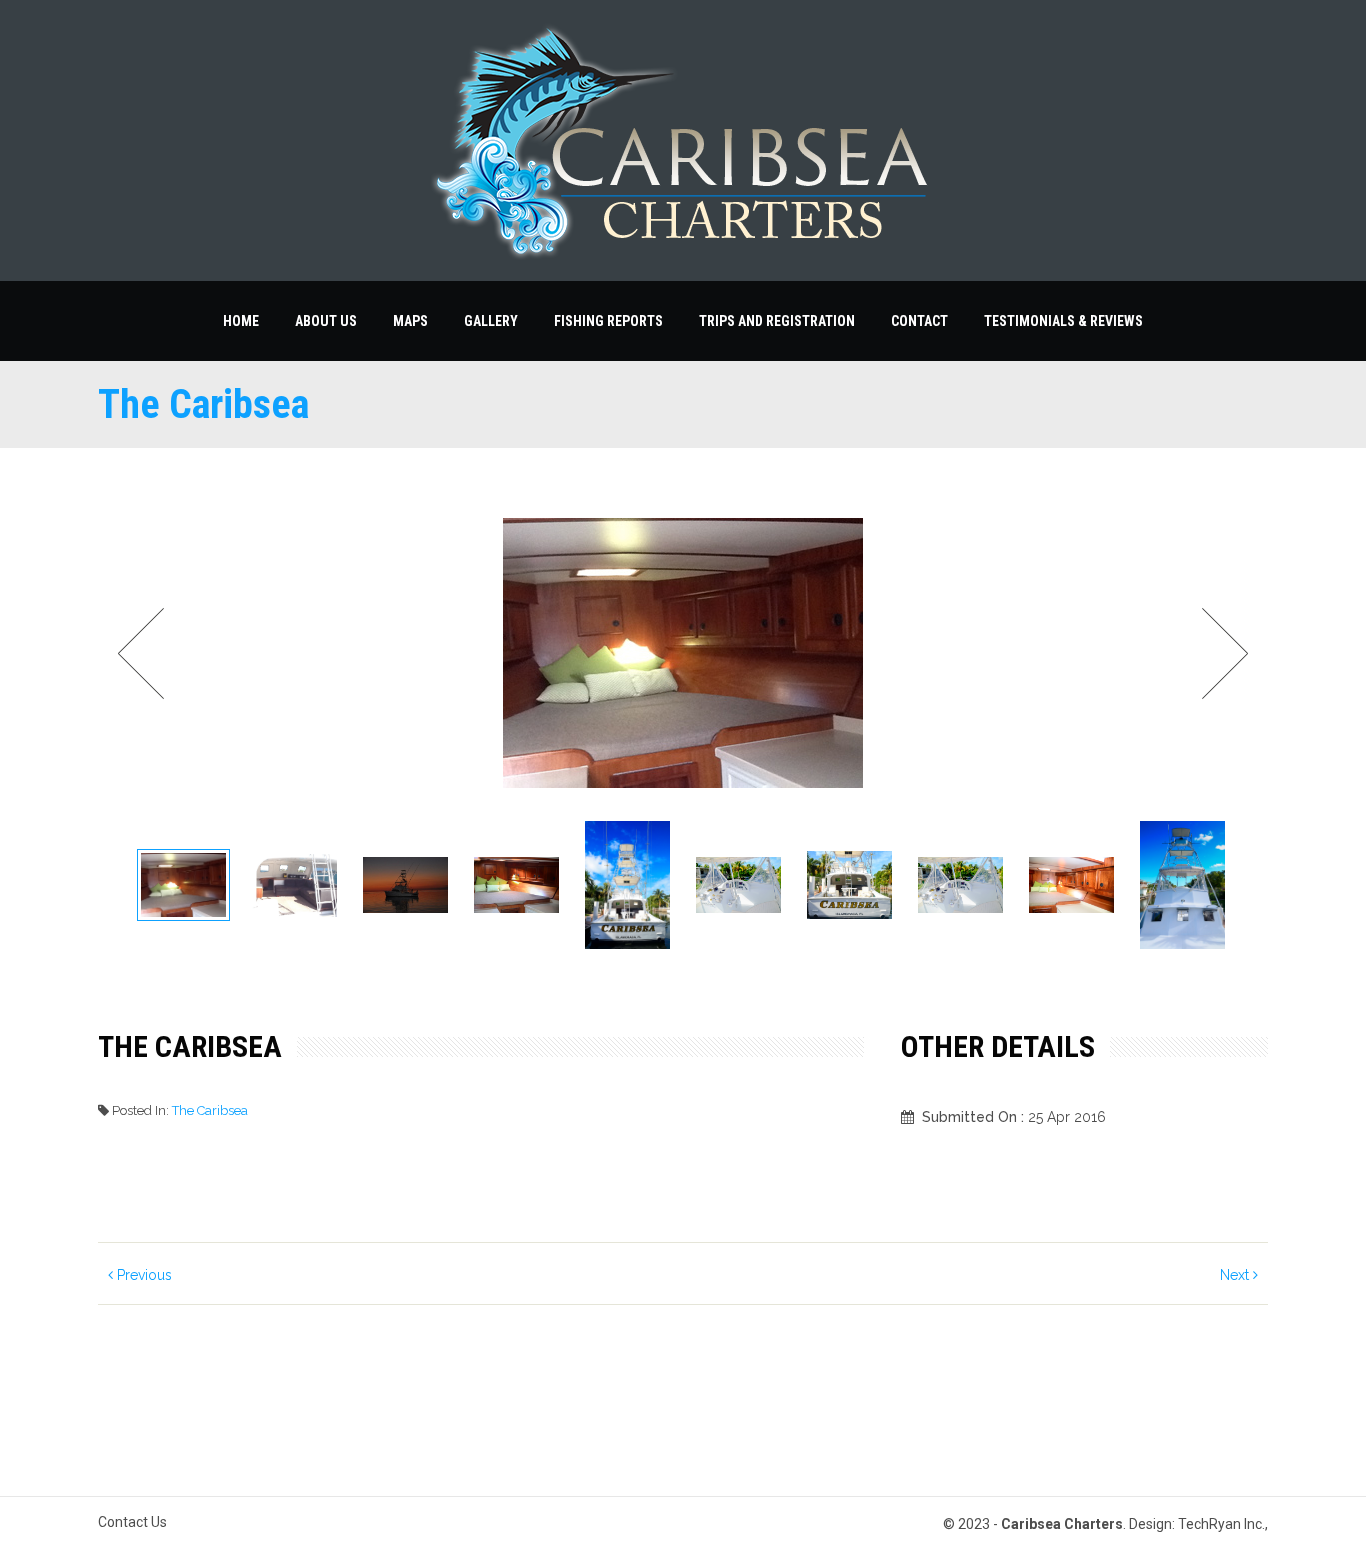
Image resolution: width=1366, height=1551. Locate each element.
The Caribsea (210, 1110)
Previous (142, 1275)
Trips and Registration (777, 321)
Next (1219, 653)
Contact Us (132, 1522)
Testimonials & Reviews (1063, 321)
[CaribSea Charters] (683, 140)
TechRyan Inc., (1223, 1524)
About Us (326, 321)
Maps (410, 321)
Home (241, 321)
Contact (919, 321)
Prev (146, 653)
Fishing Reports (608, 321)
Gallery (491, 321)
